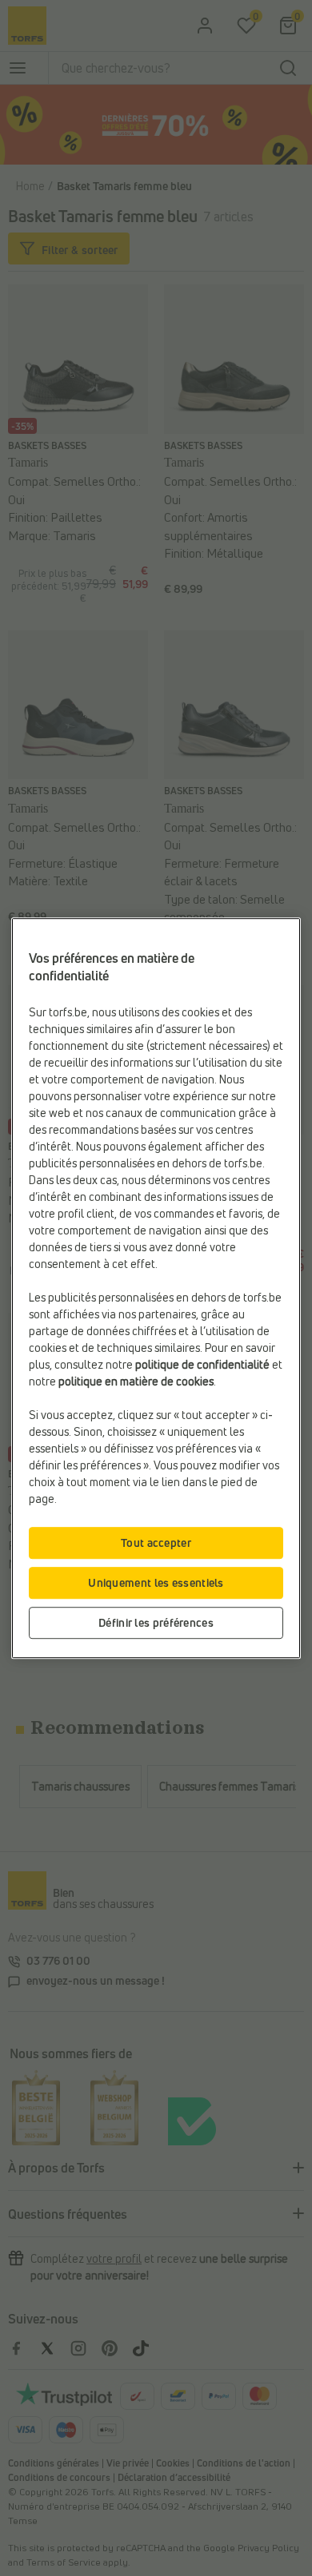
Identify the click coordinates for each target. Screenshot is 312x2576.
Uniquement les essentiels (156, 1582)
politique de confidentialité (202, 1364)
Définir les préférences (156, 1622)
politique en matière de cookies (136, 1381)
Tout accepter (156, 1542)
